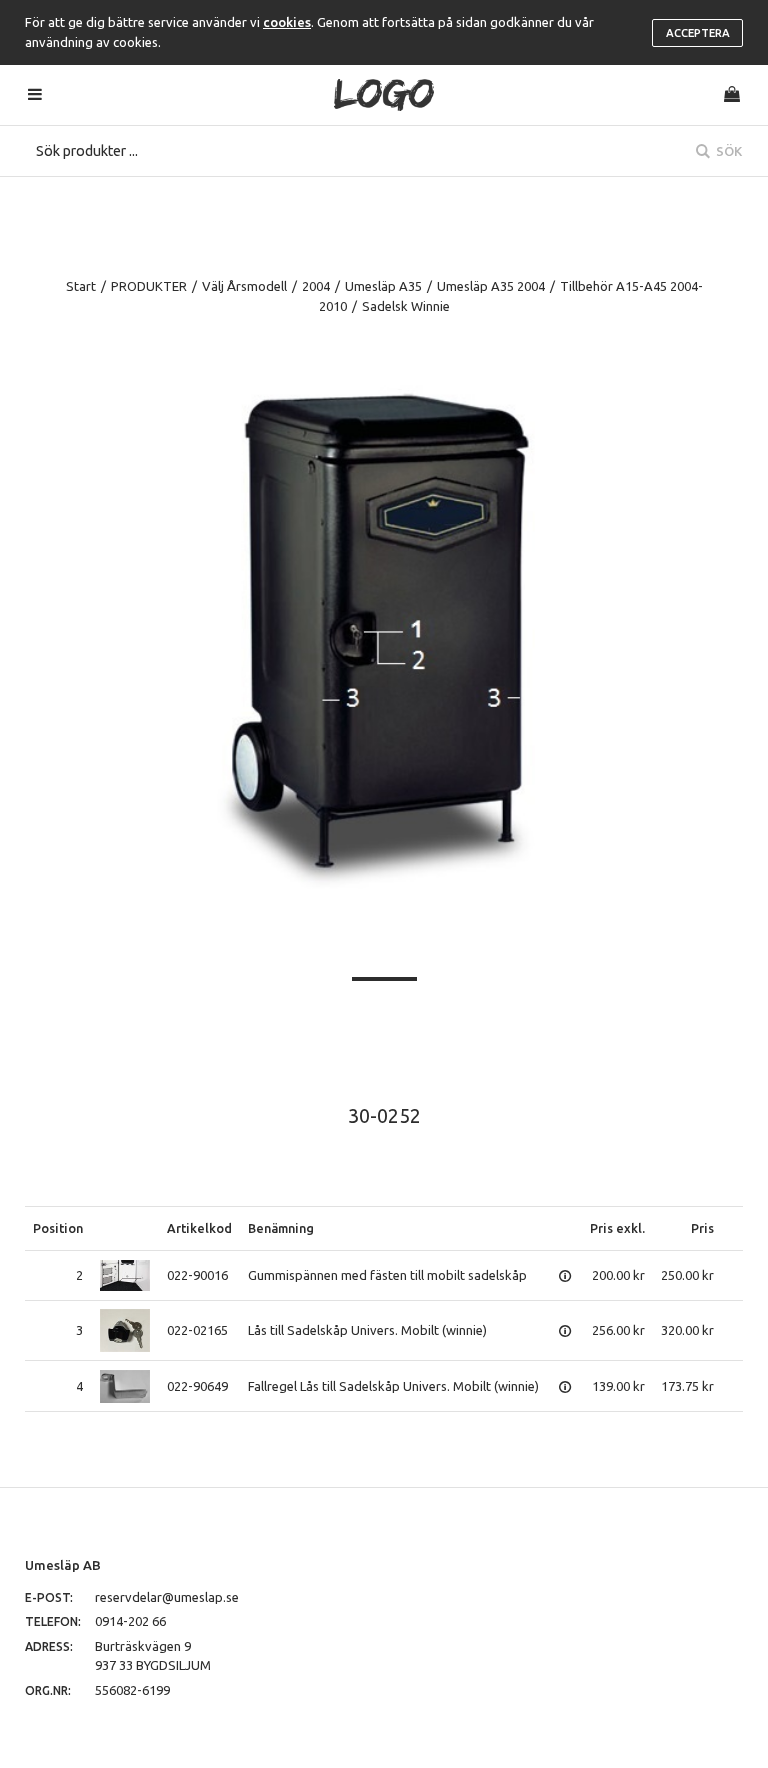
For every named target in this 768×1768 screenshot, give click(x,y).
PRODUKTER (149, 286)
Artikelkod (199, 1228)
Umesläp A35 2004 (491, 286)
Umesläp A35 (383, 286)
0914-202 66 (130, 1621)
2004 (316, 286)
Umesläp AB (63, 1565)
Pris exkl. (617, 1228)
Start (81, 286)
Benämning (281, 1228)
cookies (287, 22)
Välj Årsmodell (244, 286)
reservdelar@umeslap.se (167, 1597)
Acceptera (698, 33)
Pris (702, 1228)
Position (58, 1228)
